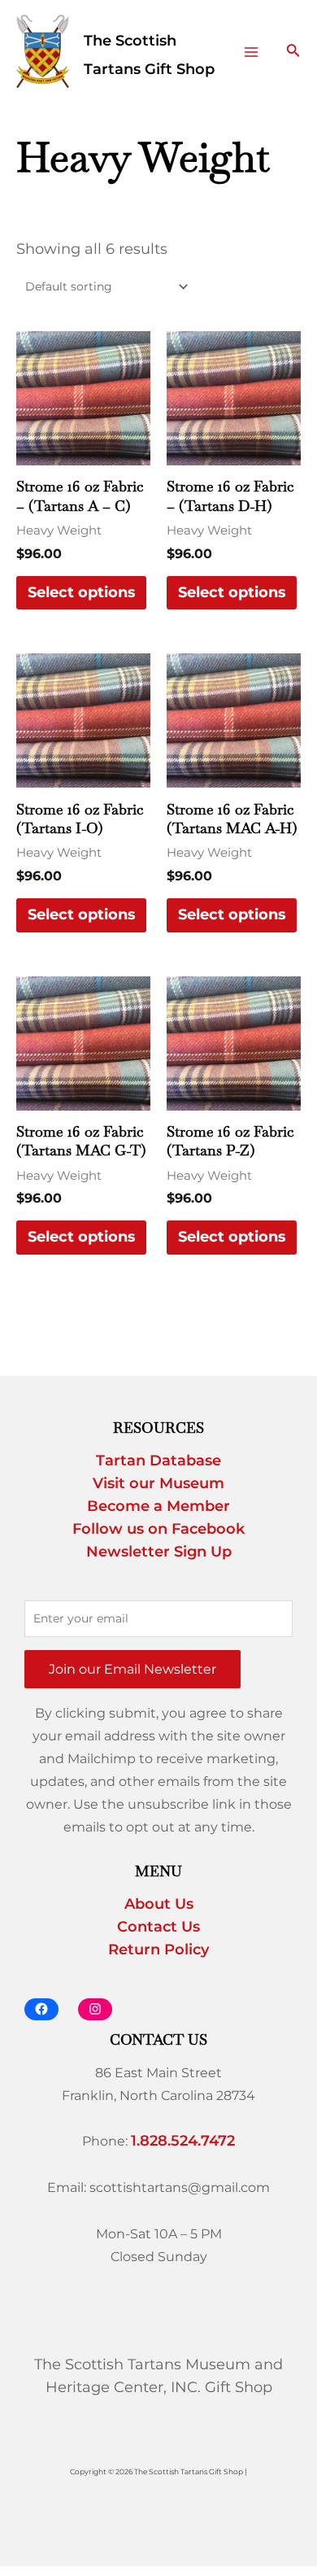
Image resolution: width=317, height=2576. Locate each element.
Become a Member (158, 1506)
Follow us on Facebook (158, 1529)
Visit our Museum (158, 1483)
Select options (82, 592)
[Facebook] (41, 2009)
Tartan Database (158, 1460)
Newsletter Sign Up (159, 1552)
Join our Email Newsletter (132, 1669)
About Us (159, 1904)
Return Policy (158, 1949)
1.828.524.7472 (183, 2141)
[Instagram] (95, 2009)
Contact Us (158, 1927)
